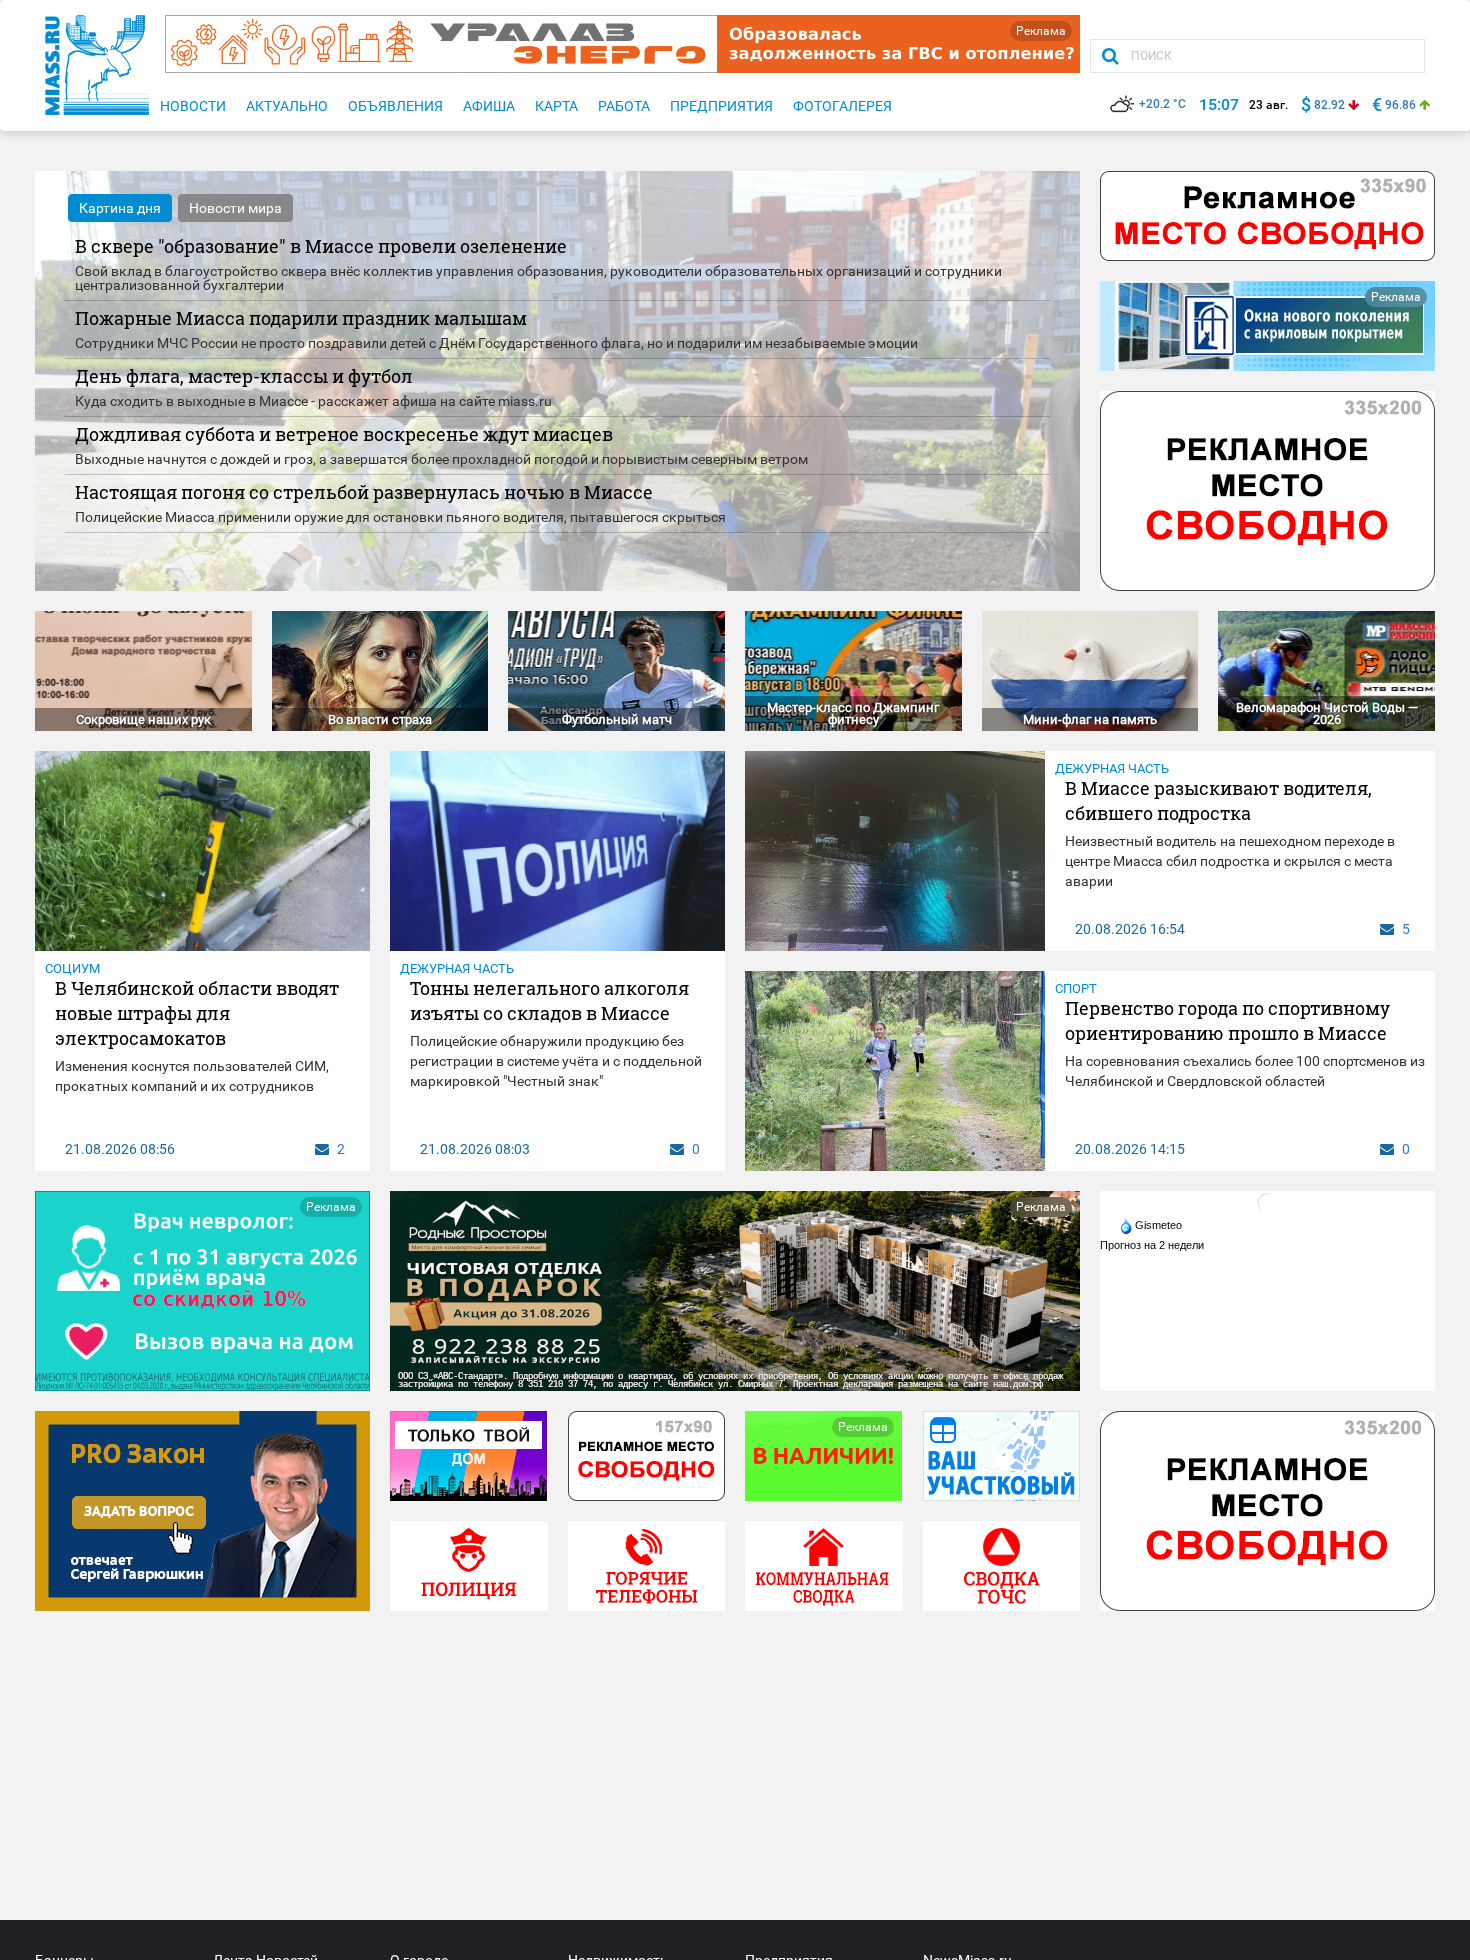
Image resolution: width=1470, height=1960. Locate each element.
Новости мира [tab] (235, 208)
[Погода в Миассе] (1268, 1202)
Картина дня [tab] (120, 208)
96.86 (1400, 105)
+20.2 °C (1162, 104)
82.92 (1329, 105)
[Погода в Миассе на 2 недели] (1153, 1245)
